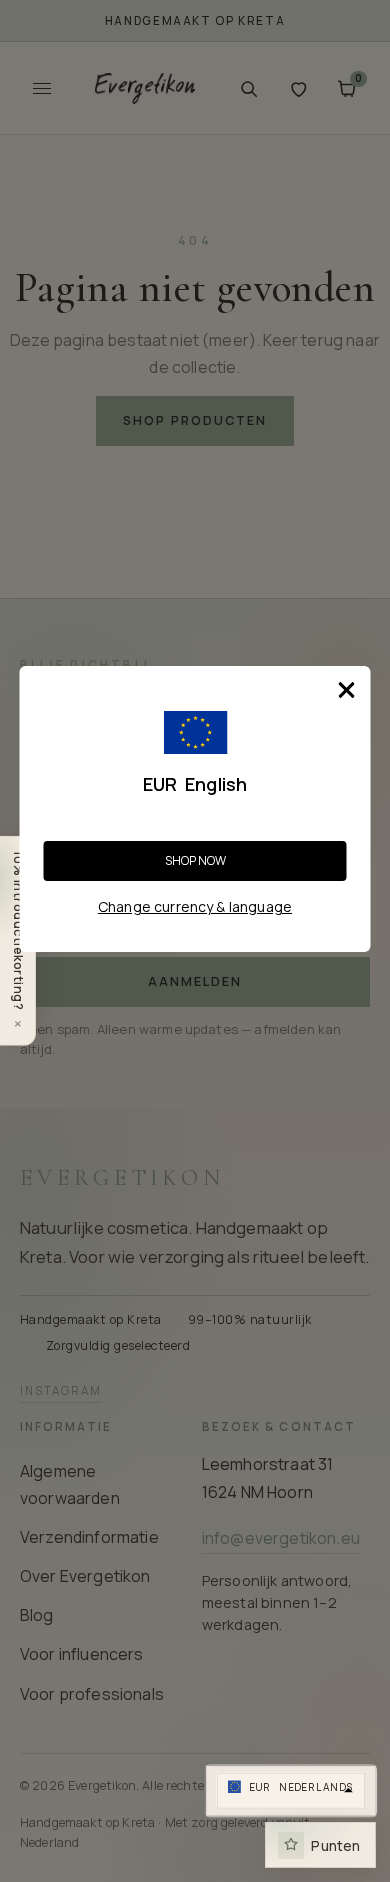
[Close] (347, 690)
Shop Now (195, 860)
